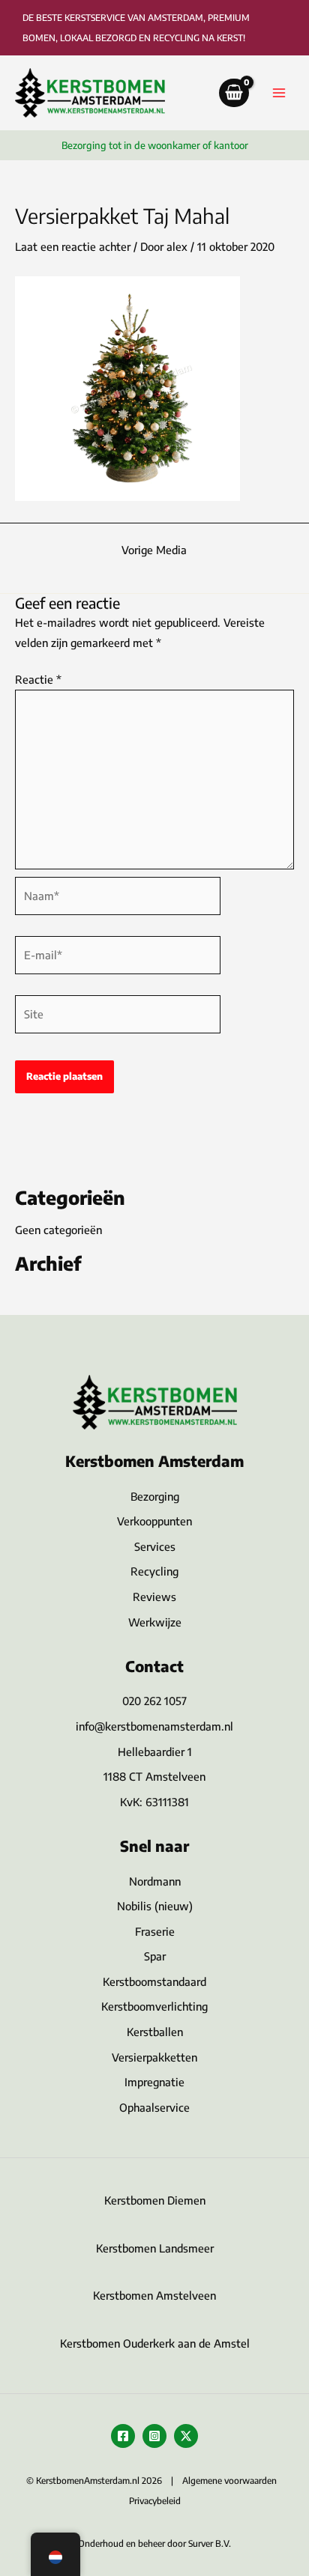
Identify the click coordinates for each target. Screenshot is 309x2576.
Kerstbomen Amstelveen (154, 2295)
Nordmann (155, 1881)
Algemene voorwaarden (229, 2481)
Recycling (154, 1571)
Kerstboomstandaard (154, 1981)
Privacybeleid (155, 2501)
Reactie (38, 679)
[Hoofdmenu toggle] (279, 93)
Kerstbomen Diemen (155, 2200)
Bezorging (155, 1496)
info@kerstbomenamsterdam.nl (154, 1726)
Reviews (154, 1597)
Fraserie (155, 1931)
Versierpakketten (154, 2057)
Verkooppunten (154, 1521)
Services (155, 1546)
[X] (186, 2436)
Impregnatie (154, 2082)
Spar (155, 1956)
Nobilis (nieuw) (155, 1906)
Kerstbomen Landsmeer (155, 2248)
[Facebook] (123, 2436)
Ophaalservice (154, 2107)
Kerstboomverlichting (154, 2006)
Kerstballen (155, 2032)
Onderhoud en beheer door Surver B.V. (154, 2543)
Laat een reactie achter (73, 246)
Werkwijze (155, 1622)
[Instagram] (154, 2436)
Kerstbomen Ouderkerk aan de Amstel (155, 2343)
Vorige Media (154, 550)
